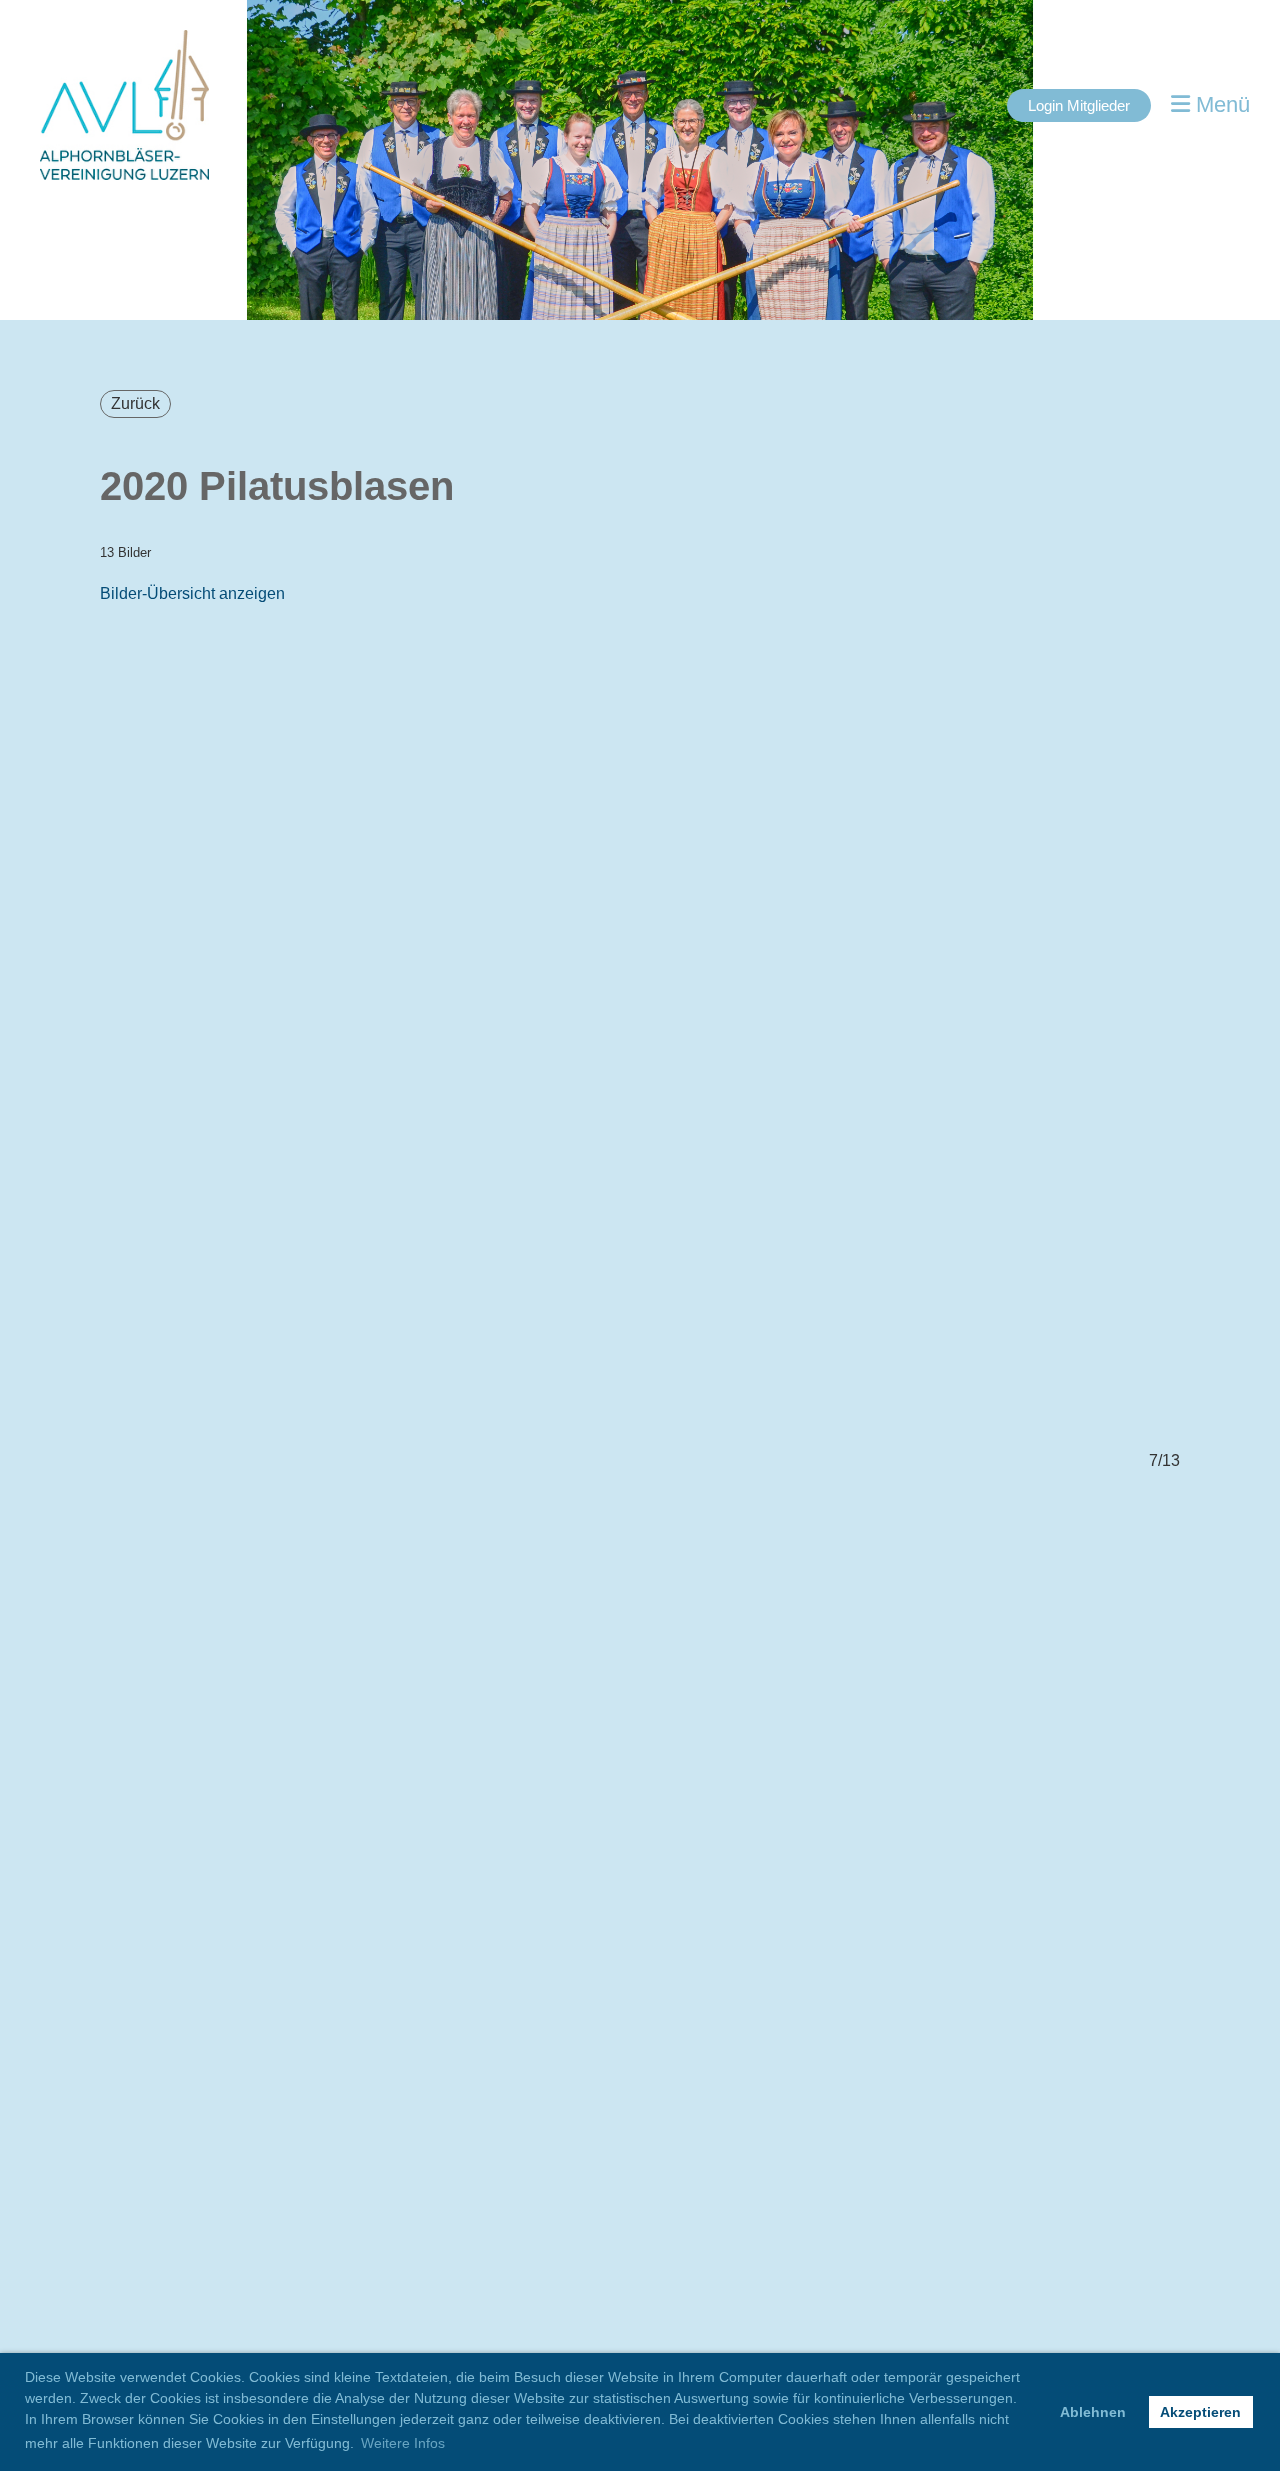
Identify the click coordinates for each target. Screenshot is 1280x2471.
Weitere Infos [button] (403, 2443)
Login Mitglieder (1079, 105)
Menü (1220, 104)
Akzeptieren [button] (1200, 2412)
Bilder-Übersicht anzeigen (192, 593)
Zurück (135, 403)
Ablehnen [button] (1093, 2412)
